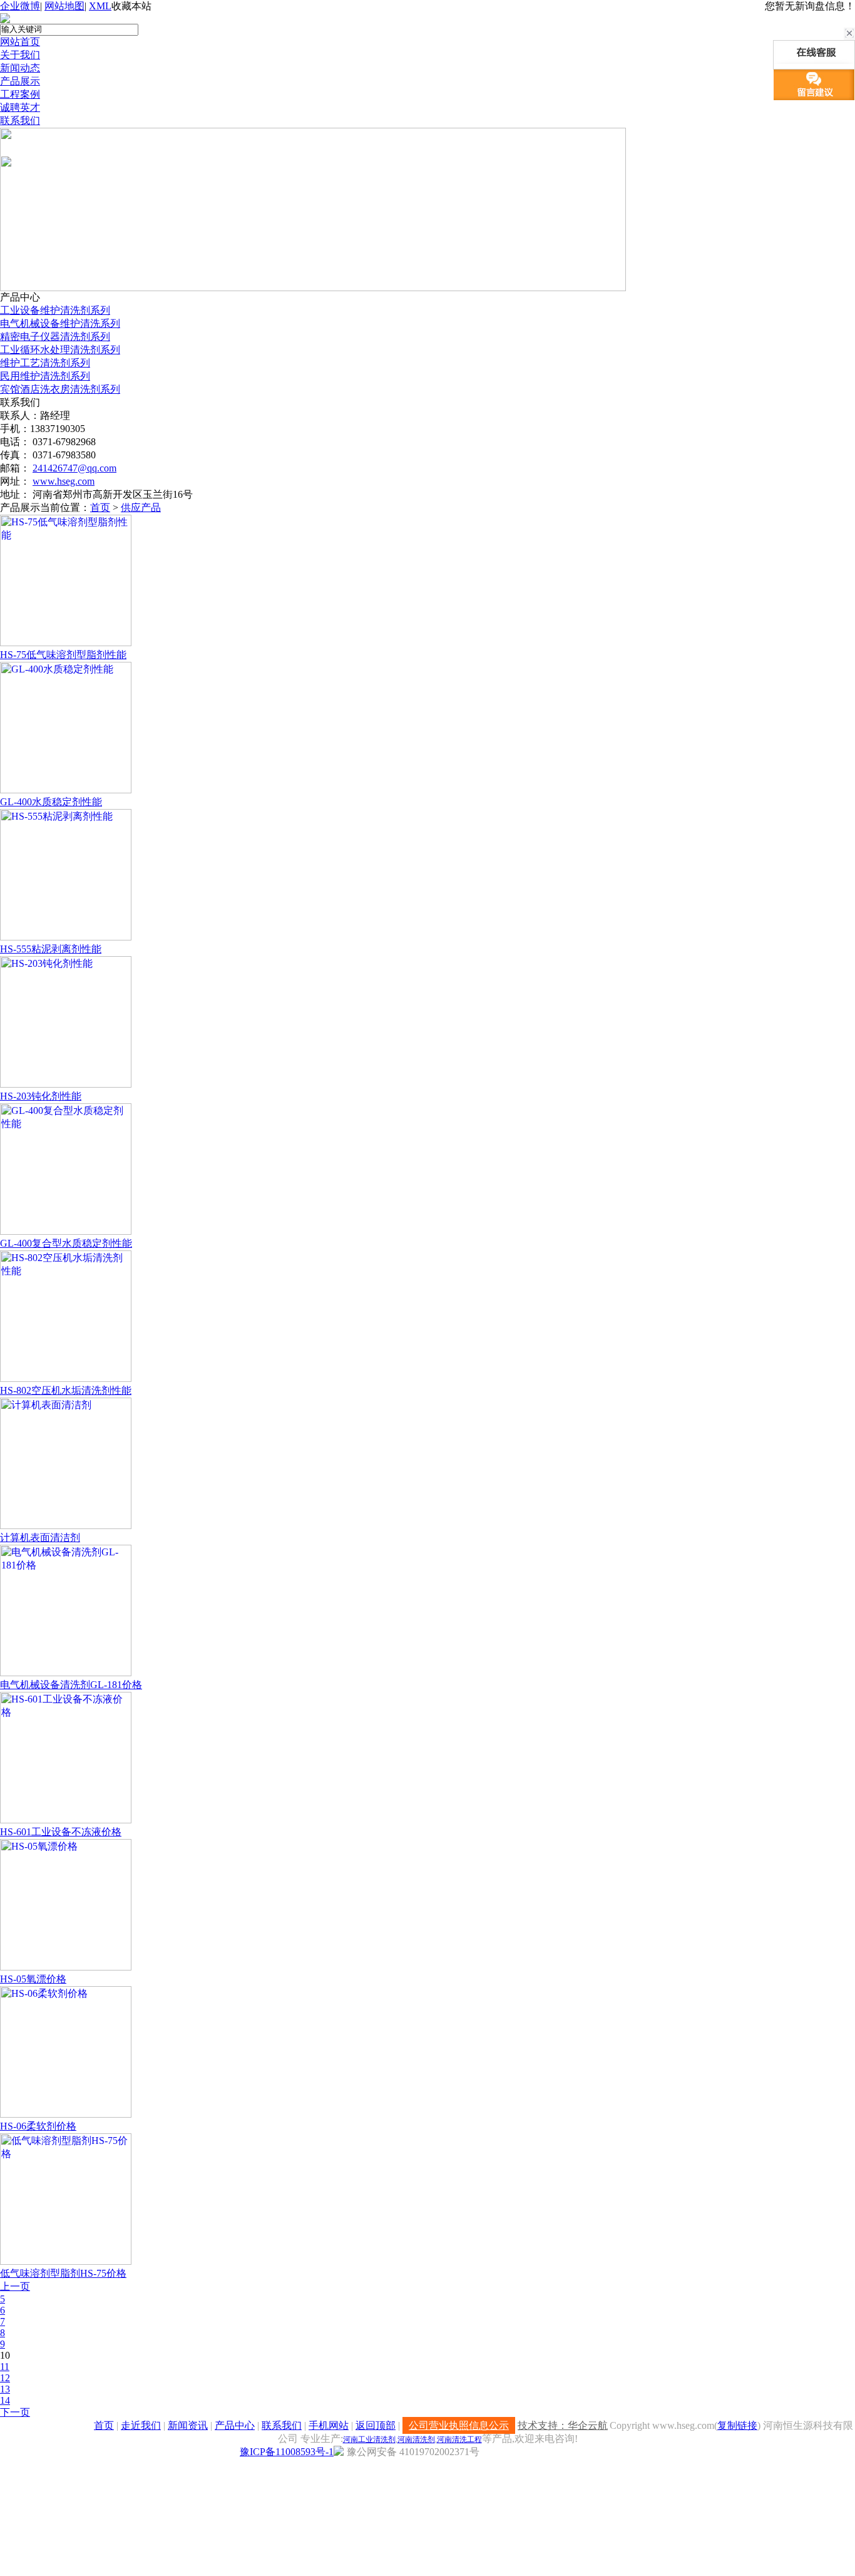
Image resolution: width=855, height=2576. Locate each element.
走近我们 (141, 2425)
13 (5, 2389)
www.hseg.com (64, 481)
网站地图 (64, 6)
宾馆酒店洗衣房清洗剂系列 (60, 389)
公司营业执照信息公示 (459, 2425)
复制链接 (737, 2425)
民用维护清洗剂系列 (45, 376)
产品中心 (235, 2425)
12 (5, 2378)
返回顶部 (376, 2425)
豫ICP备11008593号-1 (287, 2452)
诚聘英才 (20, 107)
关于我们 (20, 55)
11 (5, 2367)
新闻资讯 (188, 2425)
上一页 (15, 2286)
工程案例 (20, 94)
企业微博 (20, 6)
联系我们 (20, 121)
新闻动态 (20, 68)
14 (5, 2400)
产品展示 (20, 81)
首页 (100, 507)
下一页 (15, 2412)
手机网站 (329, 2425)
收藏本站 (131, 6)
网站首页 (20, 42)
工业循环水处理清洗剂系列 (60, 350)
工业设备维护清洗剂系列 (55, 310)
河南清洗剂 (416, 2439)
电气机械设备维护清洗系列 (60, 323)
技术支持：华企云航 (563, 2425)
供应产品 (141, 507)
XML (100, 6)
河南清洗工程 (459, 2439)
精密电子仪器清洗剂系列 (55, 337)
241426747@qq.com (74, 468)
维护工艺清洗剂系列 (45, 363)
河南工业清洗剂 (369, 2439)
